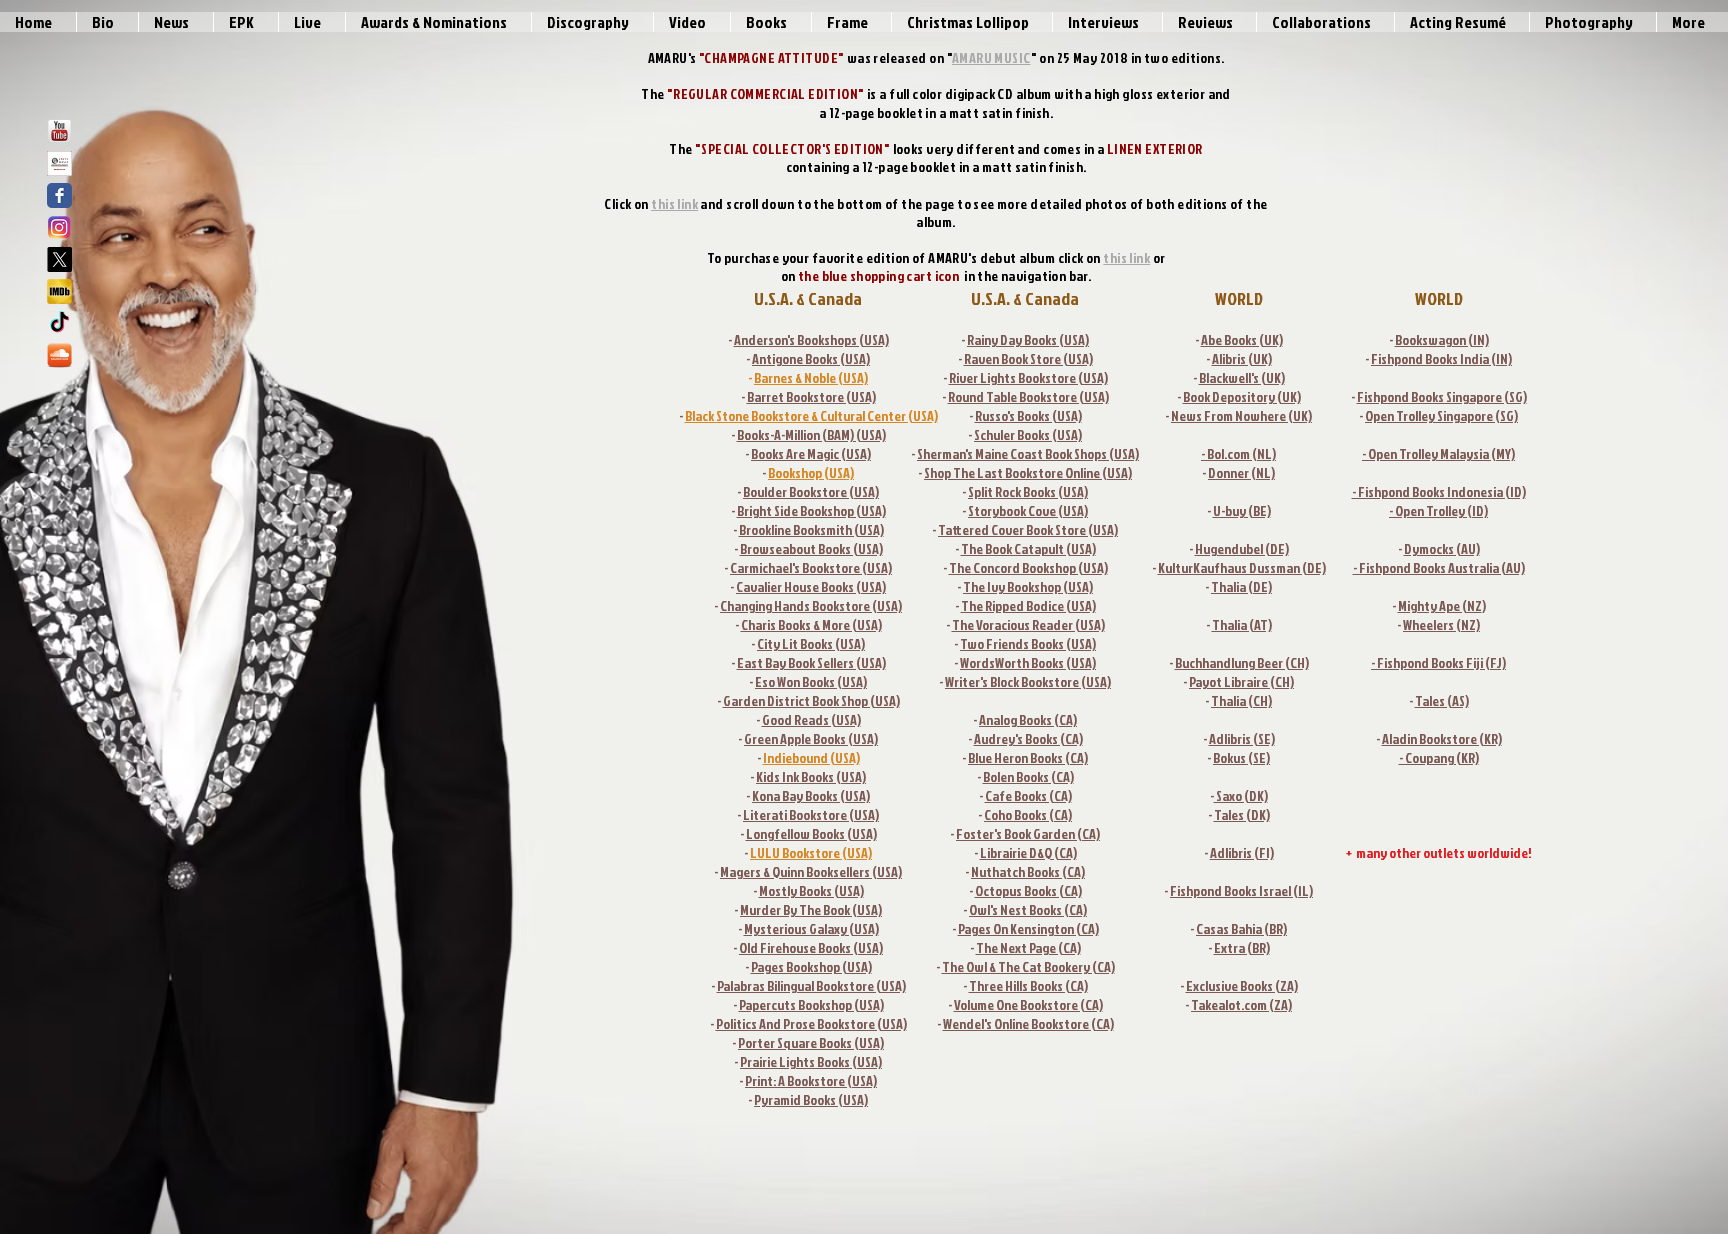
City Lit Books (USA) (811, 643)
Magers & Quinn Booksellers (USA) (811, 871)
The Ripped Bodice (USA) (1028, 605)
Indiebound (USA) (811, 757)
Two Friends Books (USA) (1028, 643)
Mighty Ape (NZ (1440, 605)
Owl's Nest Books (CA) (1028, 909)
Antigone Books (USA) (811, 358)
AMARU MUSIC (991, 57)
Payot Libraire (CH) (1241, 681)
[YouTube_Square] (59, 131)
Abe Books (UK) (1242, 339)
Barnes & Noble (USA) (811, 377)
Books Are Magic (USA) (811, 453)
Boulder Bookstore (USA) (811, 491)
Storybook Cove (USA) (1028, 510)
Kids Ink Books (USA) (811, 776)
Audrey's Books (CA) (1028, 738)
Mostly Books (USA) (811, 890)
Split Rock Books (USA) (1028, 491)
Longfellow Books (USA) (811, 833)
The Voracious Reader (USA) (1028, 624)
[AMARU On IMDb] (59, 291)
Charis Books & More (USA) (811, 624)
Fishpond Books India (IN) (1441, 358)
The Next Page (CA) (1028, 947)
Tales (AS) (1442, 700)
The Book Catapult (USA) (1028, 548)
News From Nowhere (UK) (1241, 415)
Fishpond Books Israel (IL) (1241, 890)
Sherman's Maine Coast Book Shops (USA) (1028, 453)
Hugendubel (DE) (1242, 548)
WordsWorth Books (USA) (1028, 662)
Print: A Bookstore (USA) (811, 1080)
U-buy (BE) (1242, 510)
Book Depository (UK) (1242, 396)
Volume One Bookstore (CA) (1028, 1004)
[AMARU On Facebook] (59, 195)
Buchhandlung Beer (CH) (1242, 662)
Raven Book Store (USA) (1028, 358)
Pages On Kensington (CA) (1028, 928)
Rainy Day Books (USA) (1028, 339)
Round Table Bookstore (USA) (1028, 396)
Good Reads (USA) (811, 719)
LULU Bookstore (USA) (811, 852)
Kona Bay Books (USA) (811, 795)
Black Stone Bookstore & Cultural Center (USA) (811, 415)
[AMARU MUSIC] (59, 163)
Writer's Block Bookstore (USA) (1028, 681)
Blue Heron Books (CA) (1028, 757)
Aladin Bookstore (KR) (1442, 738)
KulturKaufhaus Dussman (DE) (1242, 567)
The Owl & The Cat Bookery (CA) (1028, 966)
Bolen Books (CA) (1028, 776)
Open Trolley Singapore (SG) (1441, 415)
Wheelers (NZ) (1441, 624)
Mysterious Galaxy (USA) (811, 928)
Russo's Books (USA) (1028, 415)
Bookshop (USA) (811, 472)
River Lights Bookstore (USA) (1028, 377)
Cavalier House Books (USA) (811, 586)
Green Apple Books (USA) (811, 738)
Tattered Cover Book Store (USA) (1028, 529)
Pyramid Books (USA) (811, 1099)
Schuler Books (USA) (1028, 434)
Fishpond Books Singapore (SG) (1442, 396)
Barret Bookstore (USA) (811, 396)
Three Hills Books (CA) (1028, 985)
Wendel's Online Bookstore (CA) (1028, 1023)
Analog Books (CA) (1028, 719)
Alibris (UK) (1242, 358)
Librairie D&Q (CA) (1028, 852)
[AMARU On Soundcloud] (59, 355)
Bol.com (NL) (1241, 453)
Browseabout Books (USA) (811, 548)
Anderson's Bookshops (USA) (811, 339)
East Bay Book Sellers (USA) (811, 662)
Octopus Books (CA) (1028, 890)
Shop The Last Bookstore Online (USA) (1028, 472)
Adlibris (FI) (1242, 852)
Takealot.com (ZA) (1241, 1004)
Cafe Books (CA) (1028, 795)
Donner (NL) (1241, 472)
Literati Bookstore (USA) (811, 814)
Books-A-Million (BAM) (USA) (811, 434)
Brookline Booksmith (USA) (811, 529)
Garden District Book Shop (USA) (811, 700)
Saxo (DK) (1241, 795)
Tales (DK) (1242, 814)
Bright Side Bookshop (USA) (811, 510)
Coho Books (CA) (1028, 814)
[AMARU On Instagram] (59, 227)
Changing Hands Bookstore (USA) (811, 605)
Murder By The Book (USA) (811, 909)
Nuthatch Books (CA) (1028, 871)
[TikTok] (59, 323)
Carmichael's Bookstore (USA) (811, 567)
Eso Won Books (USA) (811, 681)
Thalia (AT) (1242, 624)
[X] (59, 259)
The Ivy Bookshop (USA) (1028, 586)
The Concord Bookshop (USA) (1028, 567)
